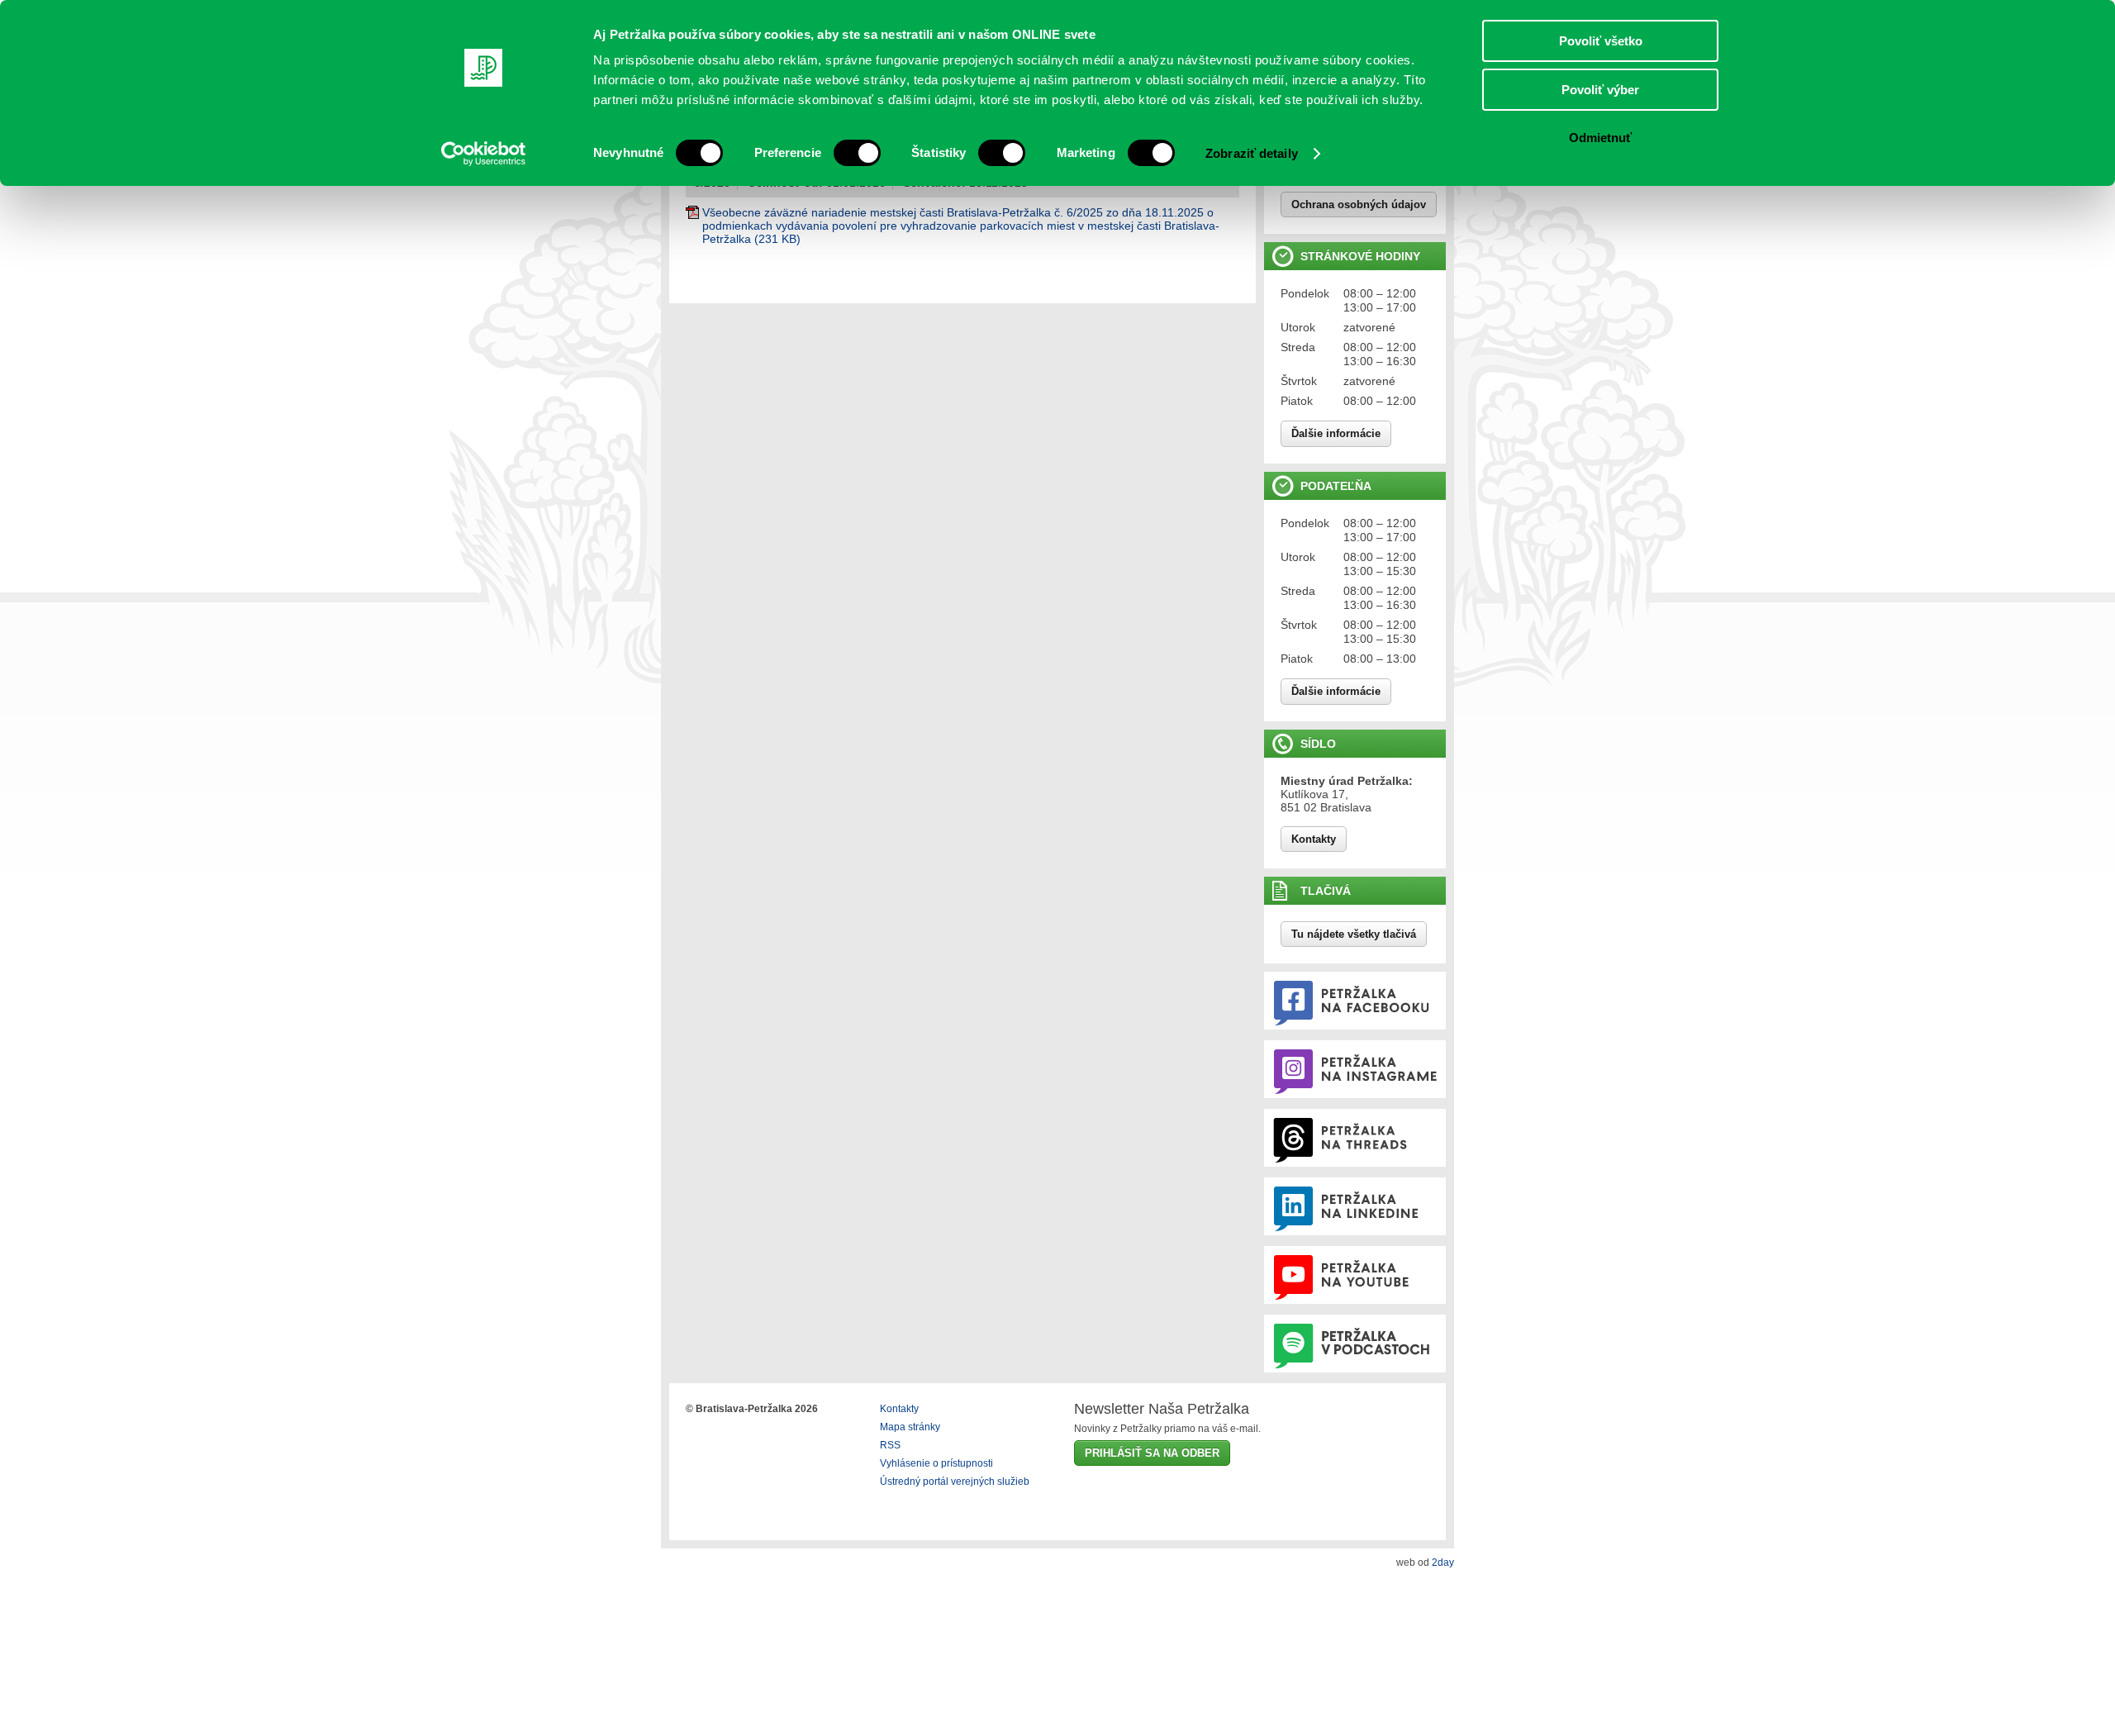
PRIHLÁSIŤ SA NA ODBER (1152, 1453)
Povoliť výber (1600, 90)
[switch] (857, 153)
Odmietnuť (1600, 138)
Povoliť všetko (1601, 41)
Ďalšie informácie (1336, 433)
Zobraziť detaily (1252, 153)
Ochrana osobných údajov (1359, 205)
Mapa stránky (910, 1427)
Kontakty (1314, 839)
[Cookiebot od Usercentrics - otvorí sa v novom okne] (484, 154)
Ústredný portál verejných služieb (955, 1482)
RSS (890, 1445)
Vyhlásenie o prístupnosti (936, 1463)
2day (1443, 1562)
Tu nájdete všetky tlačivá (1354, 934)
